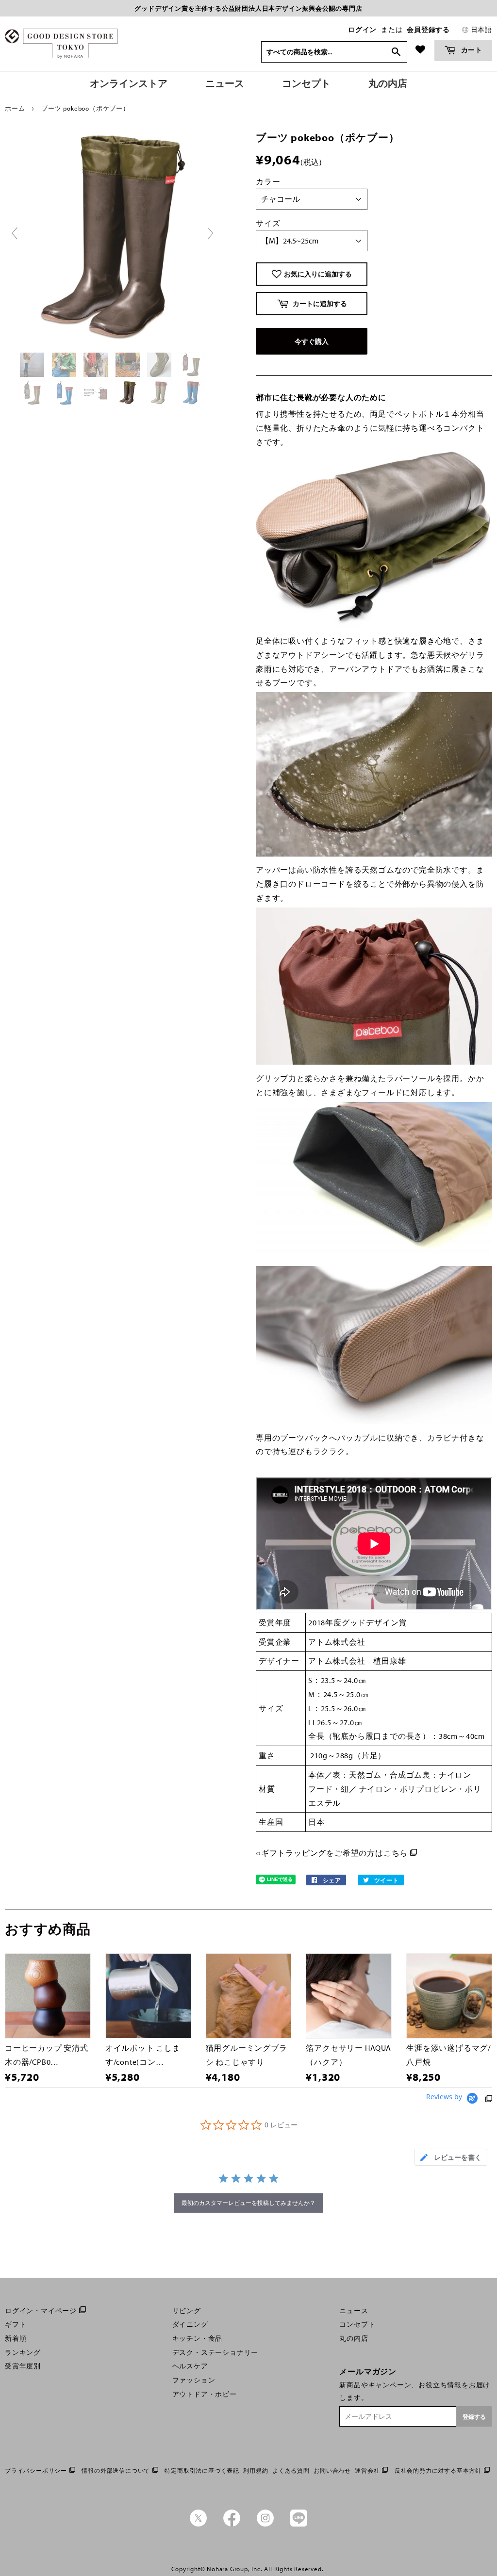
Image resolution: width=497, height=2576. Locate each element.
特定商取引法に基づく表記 (202, 2471)
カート (471, 50)
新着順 (16, 2338)
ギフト (16, 2324)
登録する (474, 2417)
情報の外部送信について (116, 2471)
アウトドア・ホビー (205, 2394)
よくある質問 (291, 2471)
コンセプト (357, 2324)
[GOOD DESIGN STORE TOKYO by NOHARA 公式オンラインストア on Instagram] (265, 2524)
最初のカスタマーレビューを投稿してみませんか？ (248, 2203)
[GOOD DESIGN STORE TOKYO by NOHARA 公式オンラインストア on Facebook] (232, 2524)
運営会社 (367, 2471)
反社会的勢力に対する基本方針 (438, 2471)
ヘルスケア (190, 2366)
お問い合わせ (332, 2471)
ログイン (362, 30)
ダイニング (190, 2324)
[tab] (451, 2157)
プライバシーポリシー (36, 2471)
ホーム (15, 108)
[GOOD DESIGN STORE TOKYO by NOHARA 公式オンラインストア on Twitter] (198, 2524)
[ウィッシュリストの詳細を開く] (420, 49)
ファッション (194, 2380)
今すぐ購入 (312, 341)
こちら (396, 1853)
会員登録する (428, 30)
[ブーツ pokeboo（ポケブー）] (33, 365)
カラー (268, 181)
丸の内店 (354, 2338)
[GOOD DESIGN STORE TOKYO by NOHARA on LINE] (299, 2524)
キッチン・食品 (198, 2338)
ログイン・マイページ (41, 2311)
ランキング (23, 2352)
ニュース (354, 2311)
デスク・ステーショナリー (215, 2352)
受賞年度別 (23, 2366)
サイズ (268, 223)
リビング (187, 2311)
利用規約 (256, 2471)
